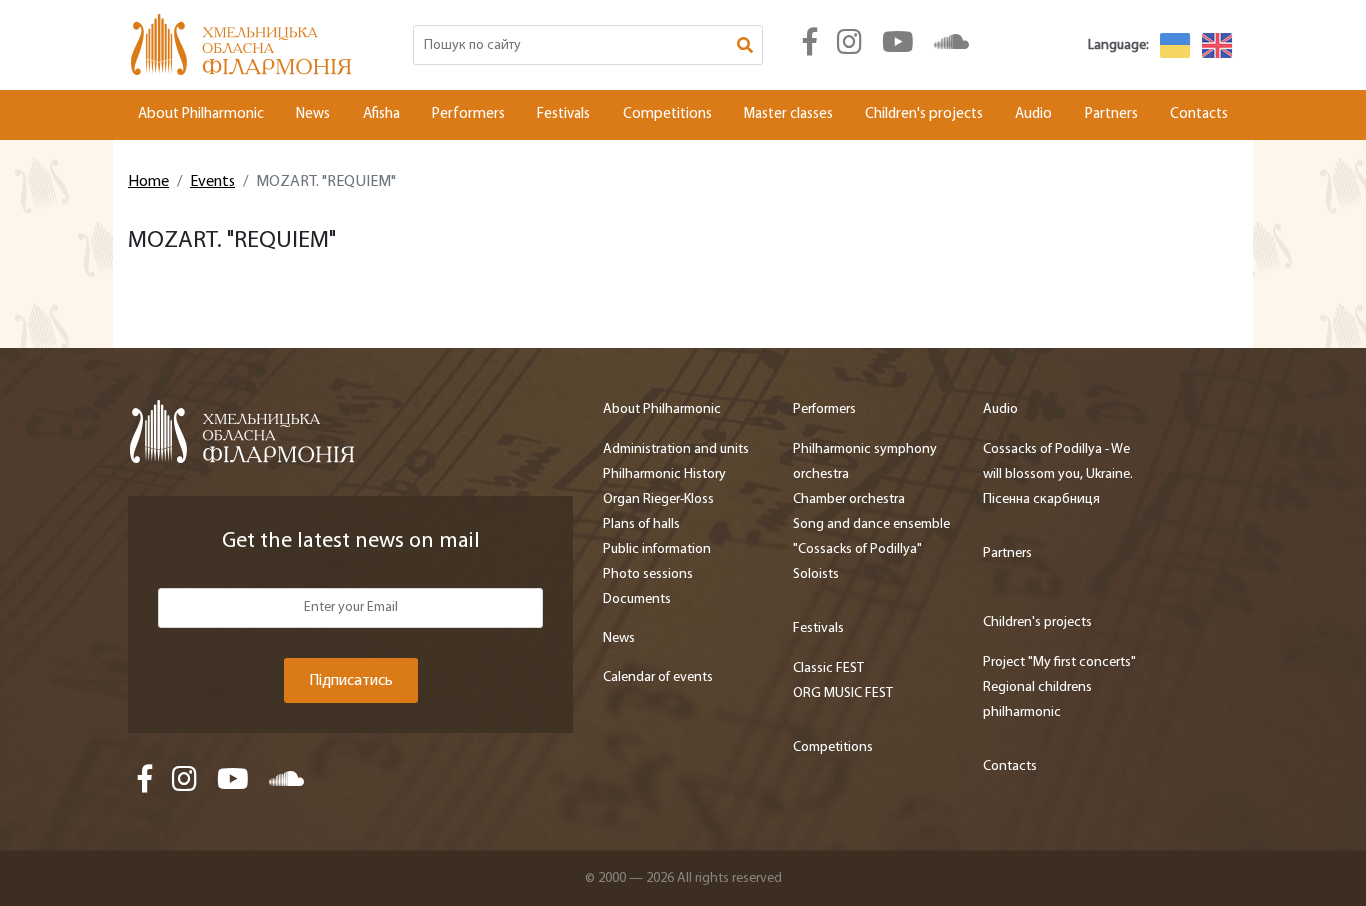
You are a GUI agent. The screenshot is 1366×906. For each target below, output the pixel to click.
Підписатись (351, 681)
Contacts (1199, 114)
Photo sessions (648, 574)
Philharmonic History (664, 474)
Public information (657, 549)
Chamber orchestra (849, 499)
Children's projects (924, 114)
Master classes (788, 114)
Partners (1111, 114)
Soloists (816, 574)
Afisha (381, 114)
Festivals (563, 114)
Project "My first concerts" (1059, 662)
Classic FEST (828, 668)
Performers (468, 114)
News (313, 114)
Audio (1033, 114)
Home (148, 182)
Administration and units (676, 449)
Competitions (667, 114)
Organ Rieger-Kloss (658, 499)
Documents (637, 599)
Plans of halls (641, 524)
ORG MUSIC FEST (843, 693)
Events (212, 182)
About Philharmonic (201, 114)
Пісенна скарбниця (1041, 499)
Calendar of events (658, 677)
